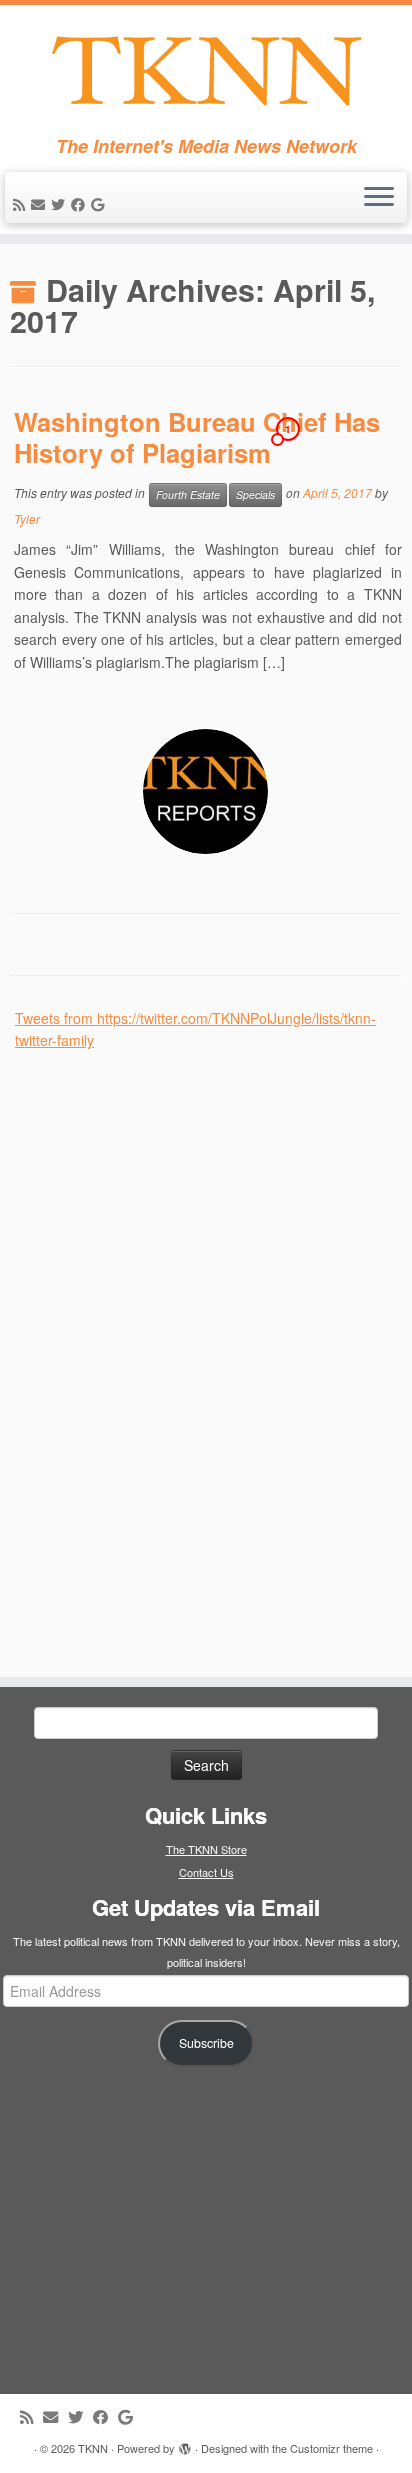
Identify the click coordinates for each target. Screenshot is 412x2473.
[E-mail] (41, 204)
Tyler (27, 518)
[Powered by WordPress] (185, 2444)
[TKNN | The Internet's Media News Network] (206, 70)
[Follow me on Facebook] (81, 204)
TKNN (93, 2448)
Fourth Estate (188, 494)
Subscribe (206, 2043)
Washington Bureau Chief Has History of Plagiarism (197, 437)
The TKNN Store (206, 1849)
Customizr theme (331, 2448)
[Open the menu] (379, 198)
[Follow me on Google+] (100, 204)
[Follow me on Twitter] (61, 204)
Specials (255, 494)
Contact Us (206, 1872)
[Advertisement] (165, 1352)
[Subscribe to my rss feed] (22, 204)
